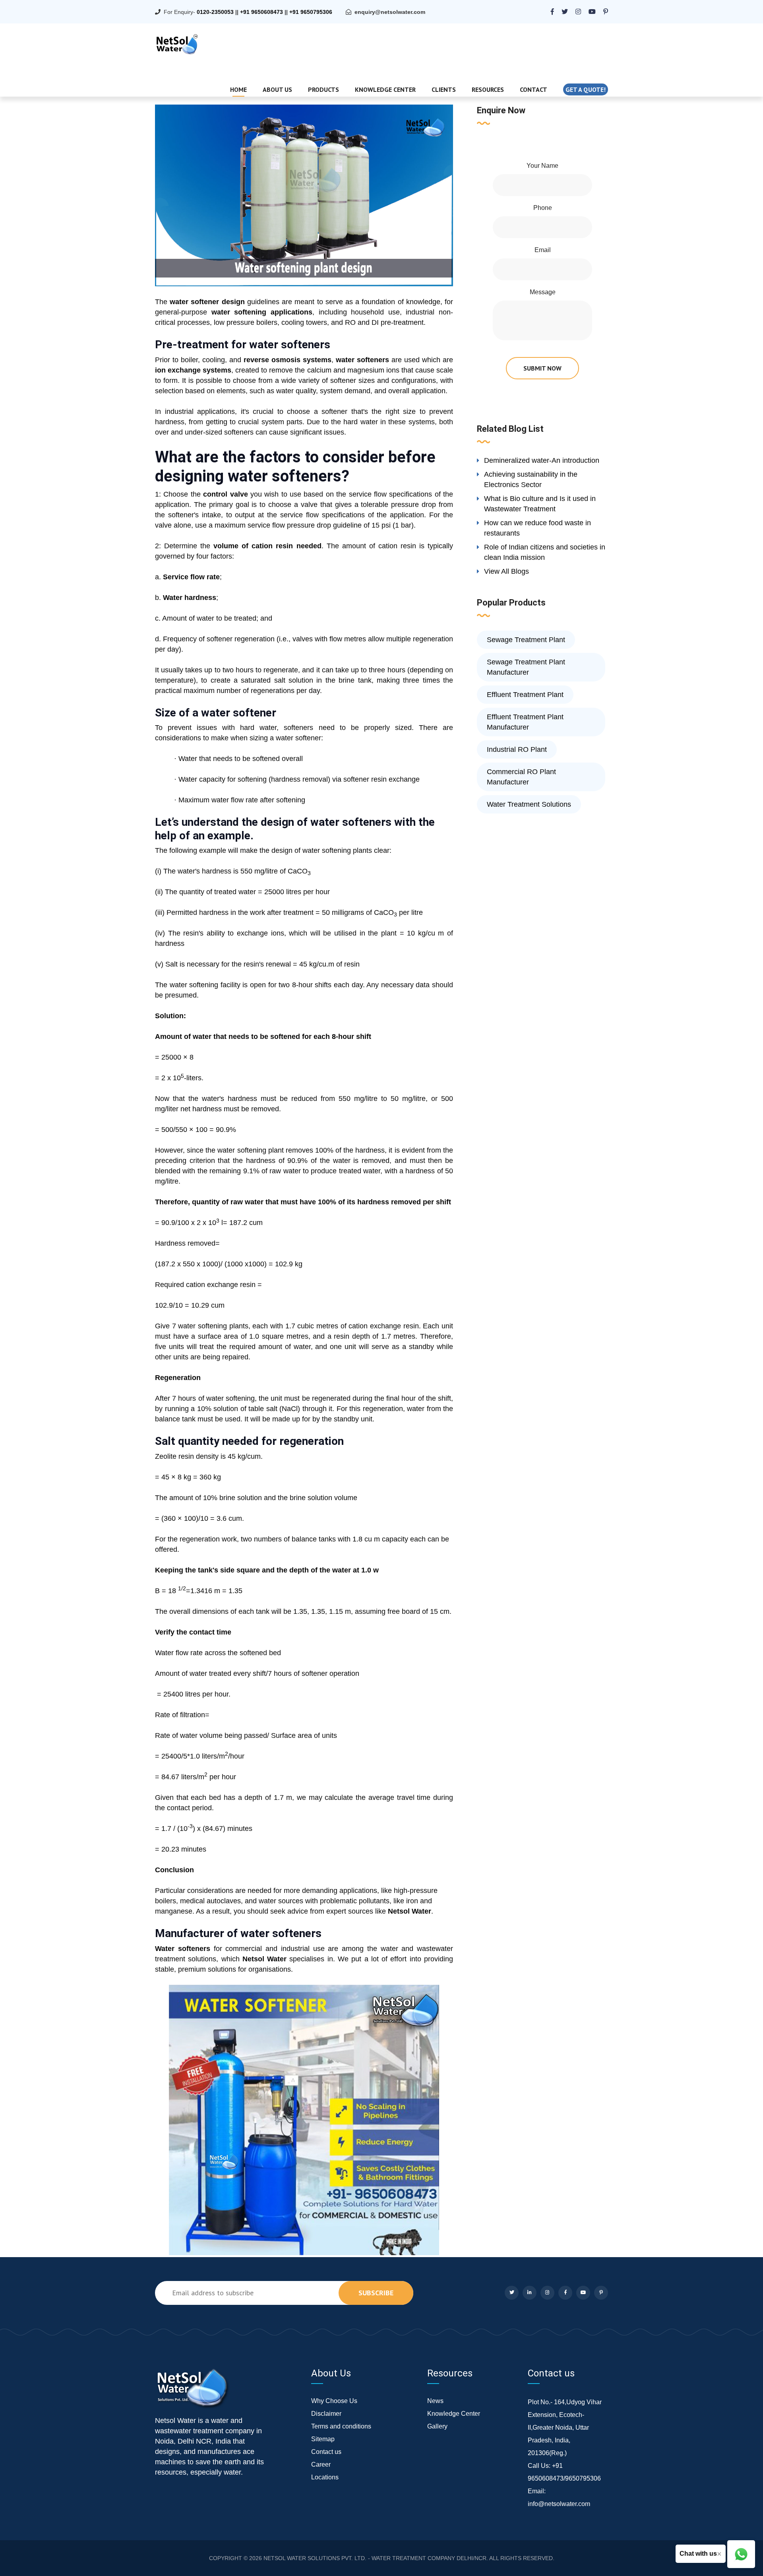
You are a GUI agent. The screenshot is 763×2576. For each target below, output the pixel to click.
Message (543, 292)
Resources (488, 89)
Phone (543, 208)
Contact (534, 89)
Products (323, 89)
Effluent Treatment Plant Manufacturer (525, 722)
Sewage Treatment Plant (526, 640)
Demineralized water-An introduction (542, 460)
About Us (277, 89)
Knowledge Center (385, 89)
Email (543, 250)
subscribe (376, 2293)
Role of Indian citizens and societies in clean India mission (545, 552)
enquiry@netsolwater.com (390, 12)
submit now (542, 368)
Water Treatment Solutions (529, 804)
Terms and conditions (341, 2426)
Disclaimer (326, 2414)
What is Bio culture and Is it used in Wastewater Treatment (540, 504)
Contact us (326, 2452)
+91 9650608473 (261, 12)
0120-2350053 (215, 12)
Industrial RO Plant (517, 749)
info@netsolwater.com (559, 2504)
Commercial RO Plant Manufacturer (521, 777)
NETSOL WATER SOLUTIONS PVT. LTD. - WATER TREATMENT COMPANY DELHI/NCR (375, 2558)
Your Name (542, 166)
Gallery (437, 2426)
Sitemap (323, 2439)
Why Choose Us (334, 2401)
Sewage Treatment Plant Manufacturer (526, 667)
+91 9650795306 (311, 12)
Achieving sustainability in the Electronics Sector (531, 479)
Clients (444, 89)
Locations (325, 2477)
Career (321, 2464)
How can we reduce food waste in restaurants (537, 528)
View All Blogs (506, 571)
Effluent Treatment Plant (525, 695)
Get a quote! (586, 89)
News (435, 2401)
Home (238, 89)
